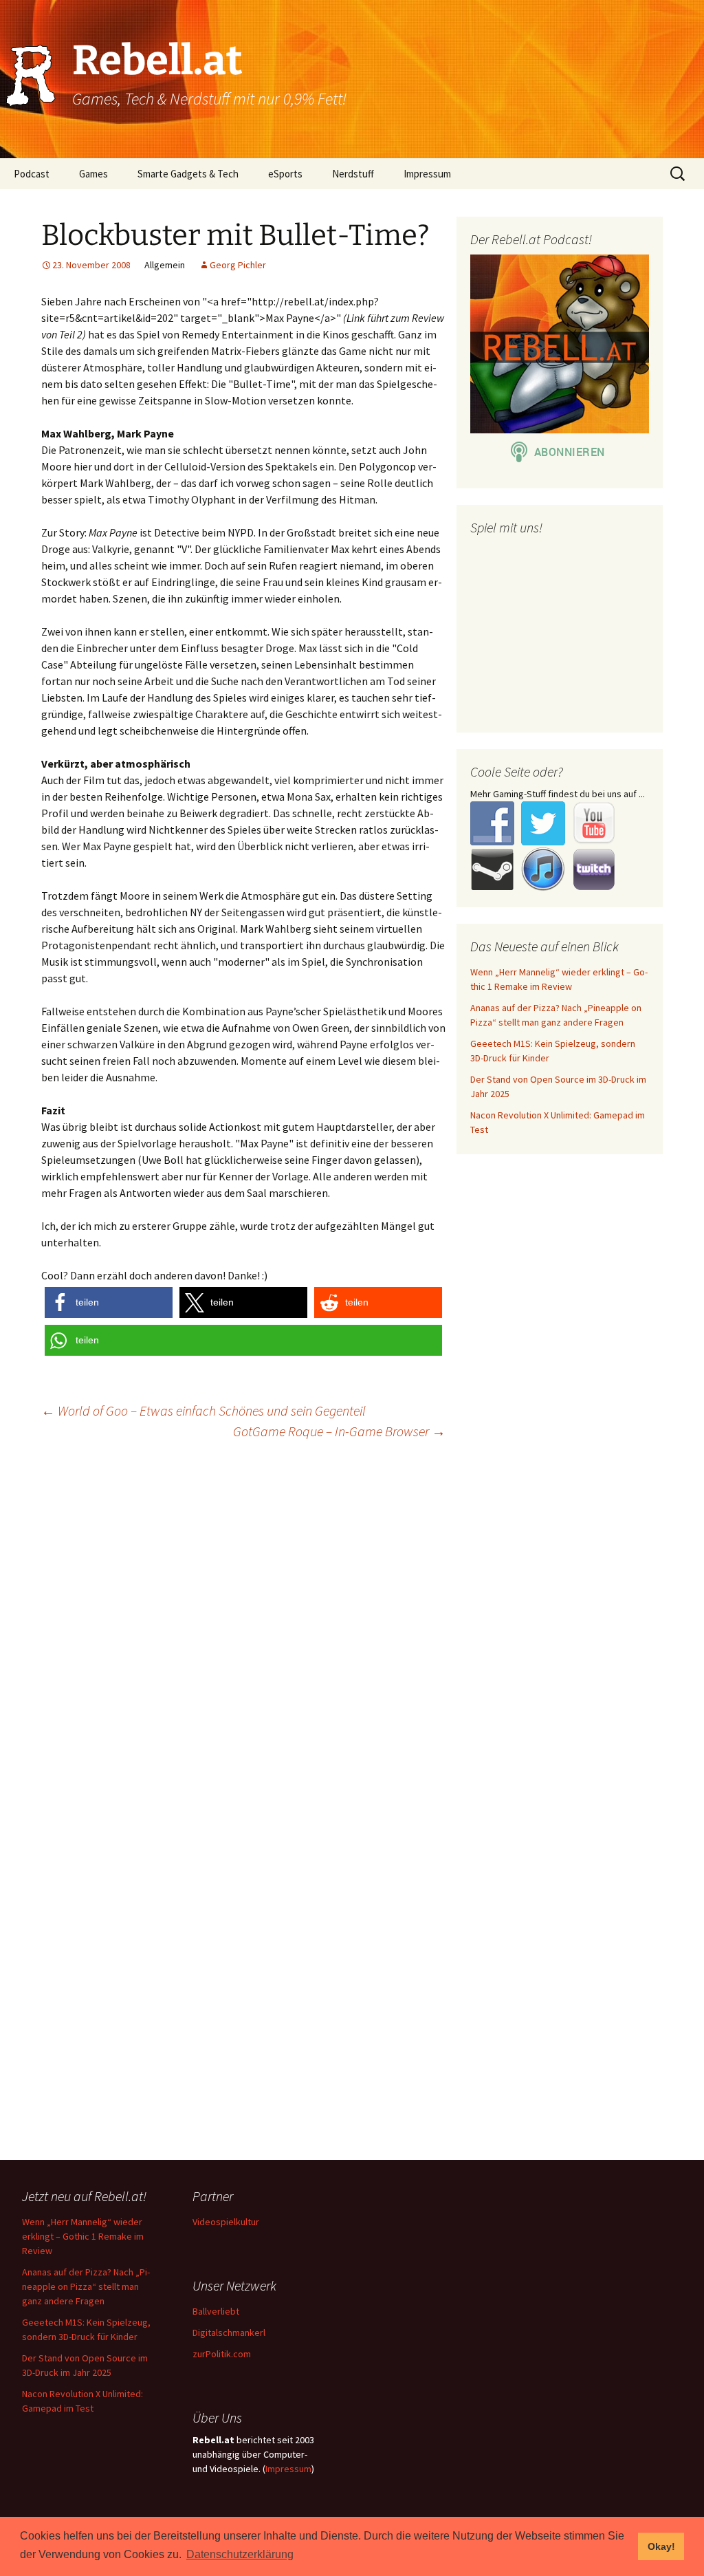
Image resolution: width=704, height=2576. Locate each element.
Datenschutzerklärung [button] (240, 2554)
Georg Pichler (238, 265)
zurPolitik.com (222, 2354)
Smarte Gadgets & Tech (188, 174)
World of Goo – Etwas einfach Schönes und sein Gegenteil (203, 1410)
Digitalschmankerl (229, 2333)
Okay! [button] (661, 2546)
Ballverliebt (216, 2311)
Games (93, 174)
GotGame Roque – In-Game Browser (339, 1431)
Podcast (32, 174)
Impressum (427, 174)
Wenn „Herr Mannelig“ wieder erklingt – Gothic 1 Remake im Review (83, 2236)
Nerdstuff (353, 174)
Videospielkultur (226, 2222)
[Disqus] (352, 1627)
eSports (285, 174)
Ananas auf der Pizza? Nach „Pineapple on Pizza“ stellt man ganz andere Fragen (86, 2286)
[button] (109, 1302)
